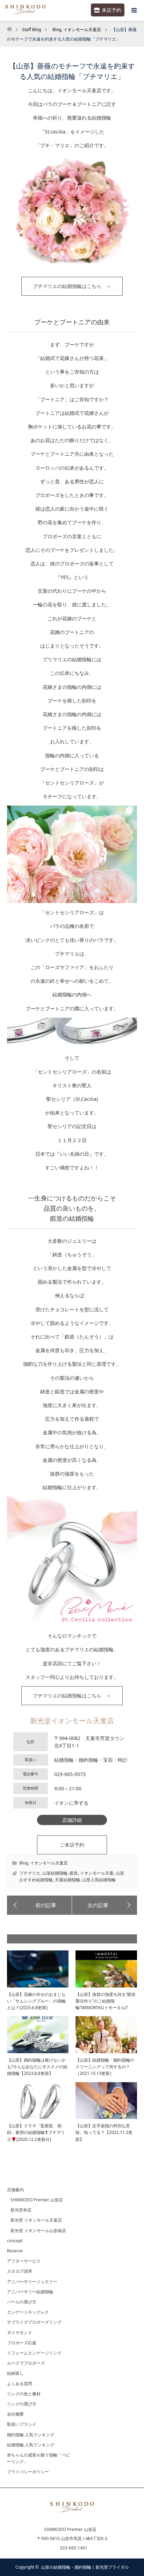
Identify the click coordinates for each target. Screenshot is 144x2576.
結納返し (15, 2373)
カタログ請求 (20, 2271)
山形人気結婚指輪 (99, 1880)
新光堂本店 (21, 2210)
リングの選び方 (22, 2404)
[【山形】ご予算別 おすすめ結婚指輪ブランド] (105, 1905)
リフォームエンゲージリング (34, 2353)
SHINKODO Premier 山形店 (37, 2200)
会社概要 (15, 2414)
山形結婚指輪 (55, 1873)
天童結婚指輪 (67, 1880)
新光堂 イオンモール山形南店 (38, 2231)
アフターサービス (24, 2261)
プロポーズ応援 (22, 2343)
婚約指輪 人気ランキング (31, 2435)
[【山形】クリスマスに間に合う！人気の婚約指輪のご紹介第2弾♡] (39, 1905)
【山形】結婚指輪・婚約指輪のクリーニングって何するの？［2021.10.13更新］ (105, 2067)
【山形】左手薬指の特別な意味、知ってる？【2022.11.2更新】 (104, 2132)
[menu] (134, 10)
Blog (24, 1863)
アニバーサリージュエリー (32, 2282)
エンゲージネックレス (28, 2312)
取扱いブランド (22, 2424)
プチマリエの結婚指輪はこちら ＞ (72, 286)
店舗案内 (15, 2190)
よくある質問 (20, 2384)
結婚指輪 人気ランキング (31, 2445)
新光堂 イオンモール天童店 (36, 2220)
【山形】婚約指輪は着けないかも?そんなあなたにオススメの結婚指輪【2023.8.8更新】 (37, 2067)
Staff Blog (31, 30)
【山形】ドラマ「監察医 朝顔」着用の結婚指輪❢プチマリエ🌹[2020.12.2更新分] (36, 2132)
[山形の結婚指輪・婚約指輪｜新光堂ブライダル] (72, 2514)
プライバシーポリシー (28, 2472)
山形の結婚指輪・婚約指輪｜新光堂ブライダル (85, 2567)
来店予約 (111, 10)
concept (15, 2241)
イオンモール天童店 (49, 1863)
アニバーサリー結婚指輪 (30, 2292)
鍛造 (74, 1873)
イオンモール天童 (97, 1873)
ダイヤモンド (20, 2333)
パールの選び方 (22, 2302)
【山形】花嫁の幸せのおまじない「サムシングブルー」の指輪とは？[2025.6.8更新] (36, 2001)
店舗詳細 (72, 1820)
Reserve (15, 2251)
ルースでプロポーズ (26, 2363)
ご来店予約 (72, 1845)
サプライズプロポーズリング (34, 2322)
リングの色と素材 (24, 2394)
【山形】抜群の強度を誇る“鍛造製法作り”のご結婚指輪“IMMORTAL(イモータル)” (106, 2001)
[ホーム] (9, 27)
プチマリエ (30, 1873)
